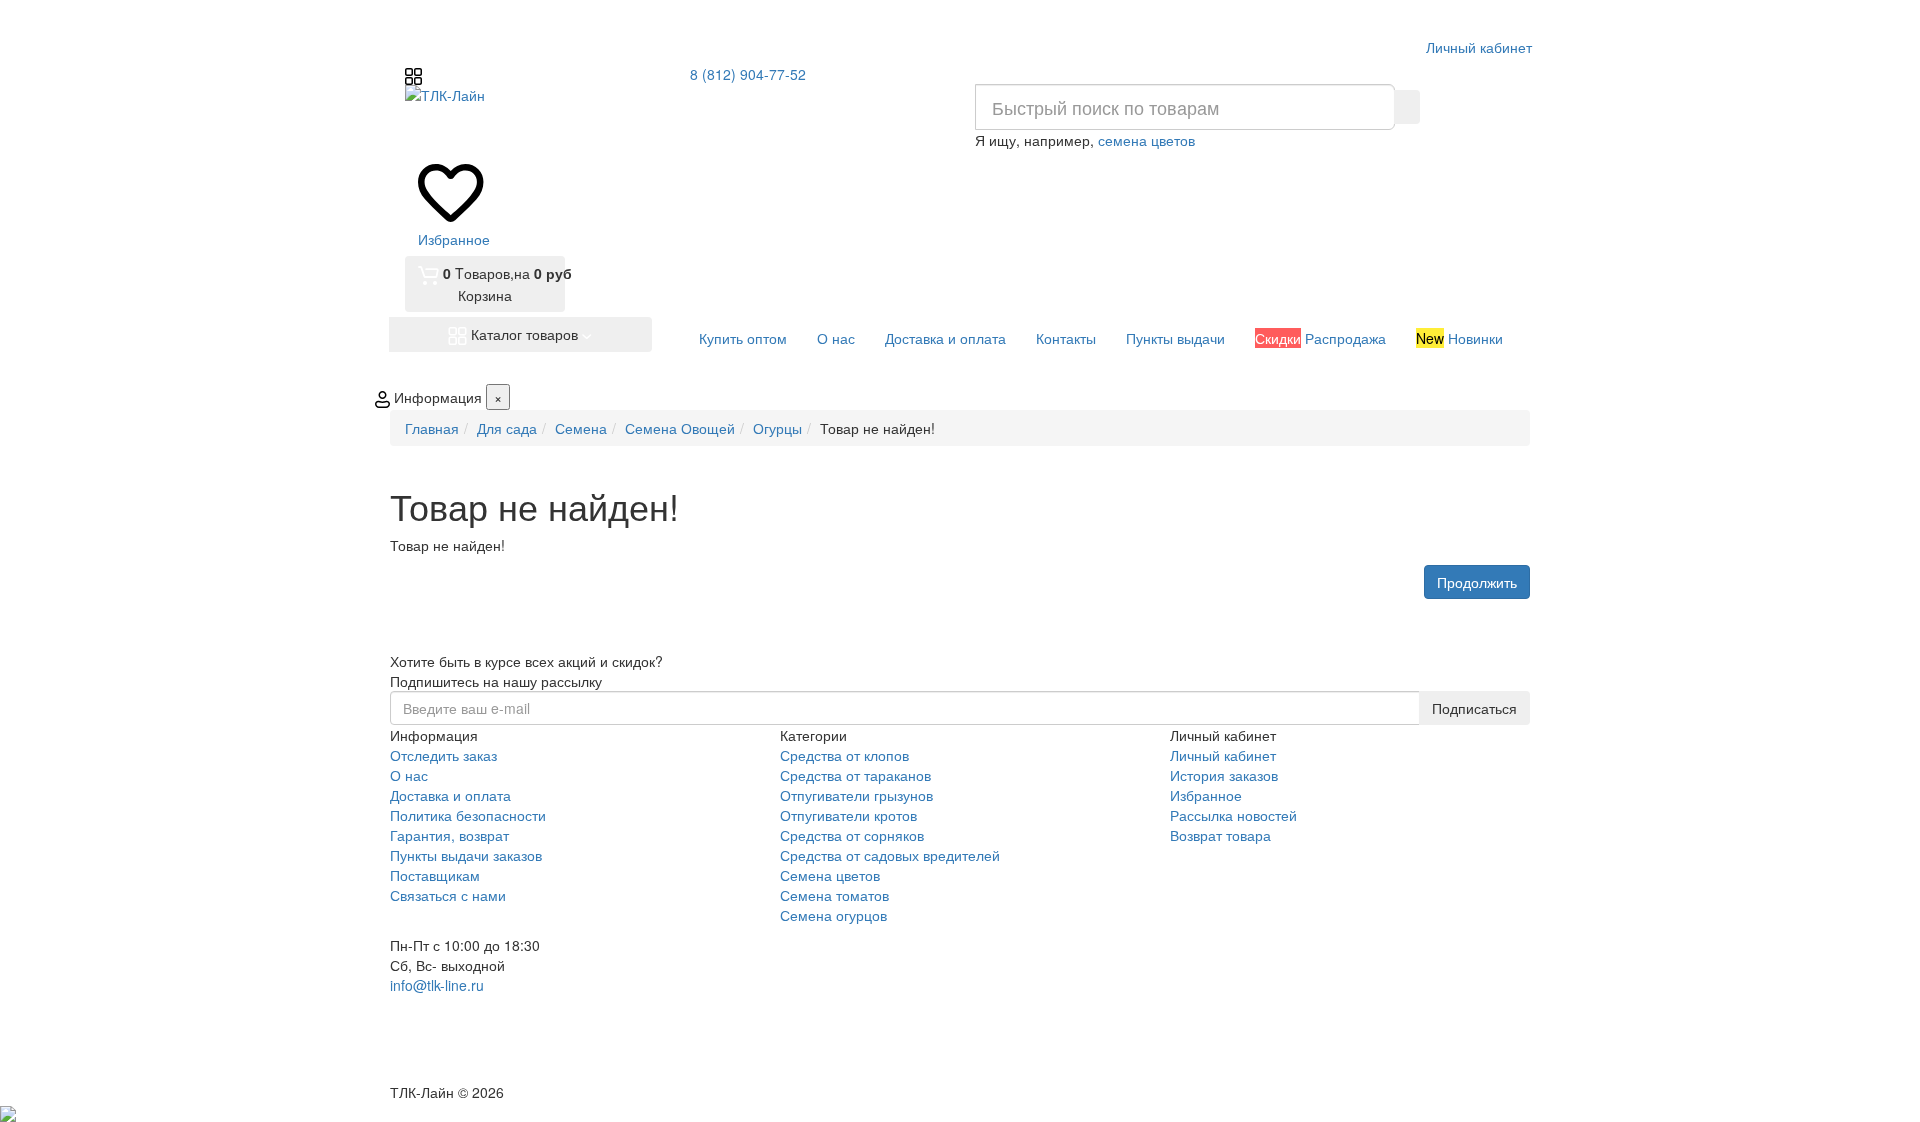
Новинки (1459, 338)
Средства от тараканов (855, 775)
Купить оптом (743, 338)
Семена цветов (830, 875)
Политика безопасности (468, 815)
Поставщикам (435, 875)
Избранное (1206, 795)
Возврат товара (1220, 835)
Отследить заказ (443, 755)
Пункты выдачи (1175, 338)
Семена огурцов (833, 915)
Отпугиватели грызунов (856, 795)
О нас (836, 338)
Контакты (1066, 338)
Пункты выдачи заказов (466, 855)
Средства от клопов (844, 755)
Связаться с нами (448, 895)
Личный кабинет (1223, 755)
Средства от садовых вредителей (890, 855)
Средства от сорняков (852, 835)
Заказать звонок (463, 1054)
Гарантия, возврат (449, 835)
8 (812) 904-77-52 (748, 74)
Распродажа (1320, 338)
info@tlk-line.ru (437, 985)
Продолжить (1477, 582)
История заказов (1224, 775)
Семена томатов (834, 895)
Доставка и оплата (945, 338)
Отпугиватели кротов (848, 815)
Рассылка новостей (1233, 815)
